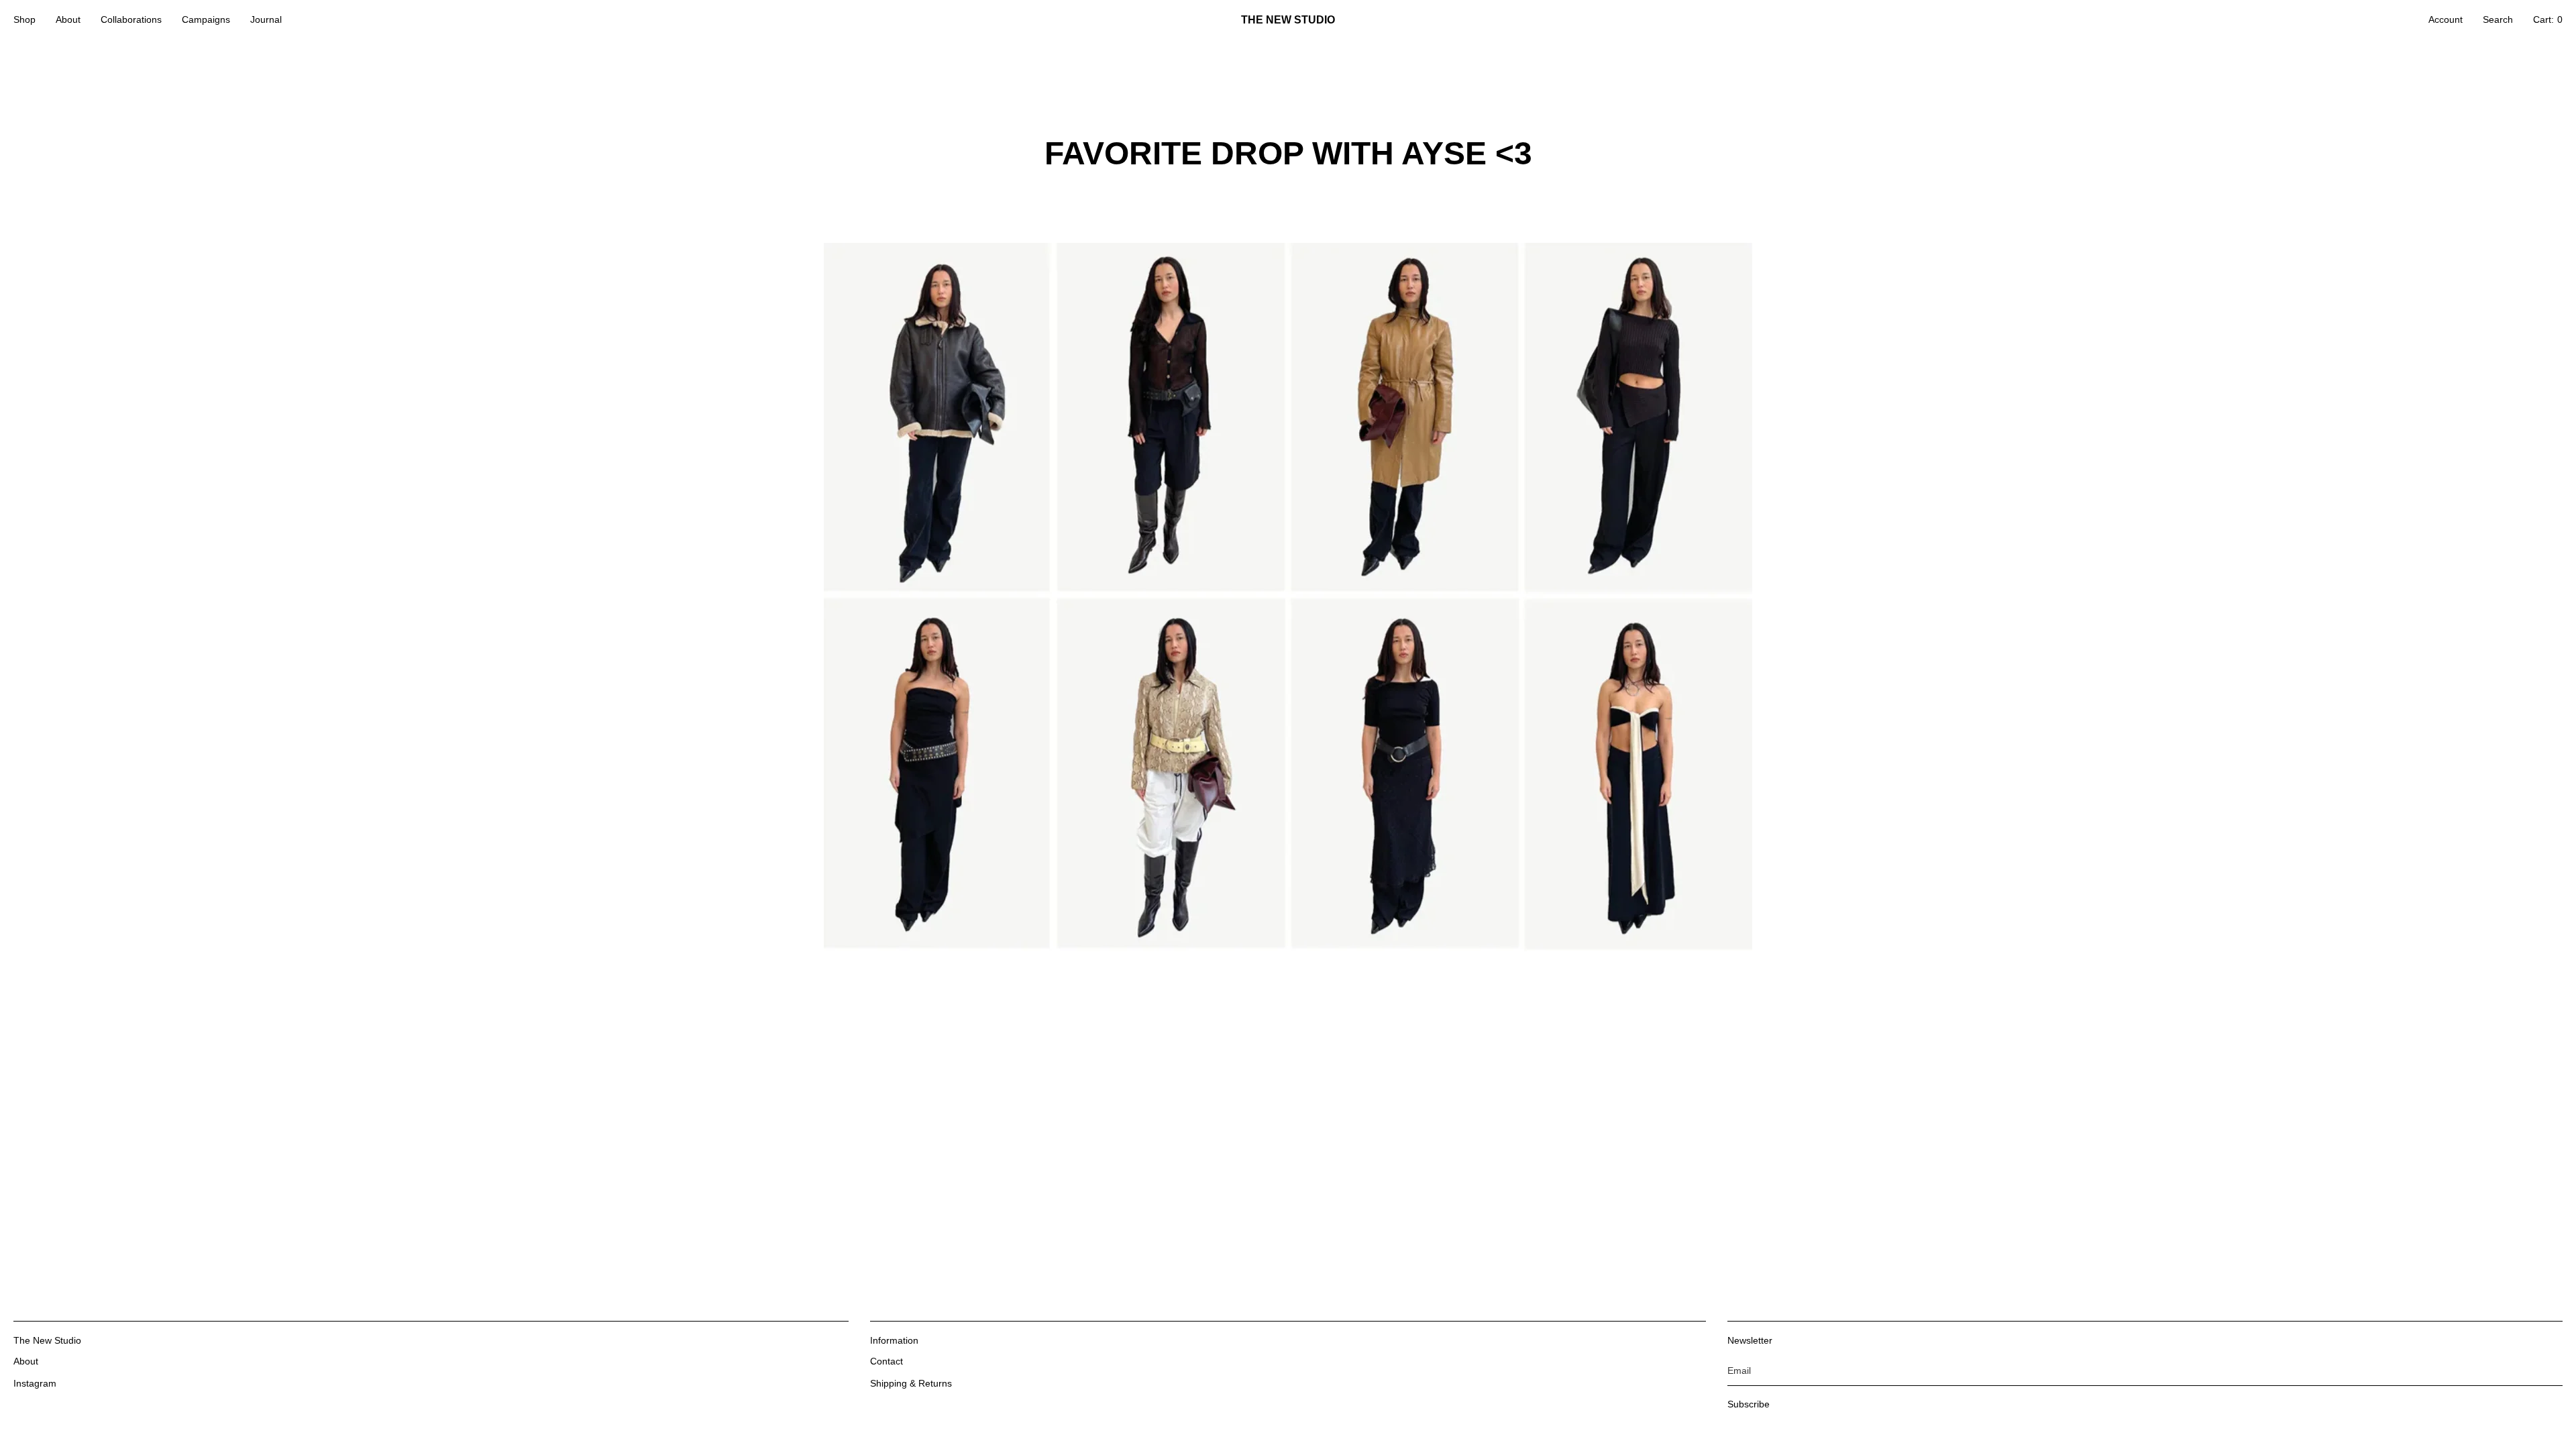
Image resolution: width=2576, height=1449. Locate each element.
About (26, 1361)
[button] (24, 20)
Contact (887, 1361)
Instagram (35, 1383)
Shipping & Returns (911, 1383)
